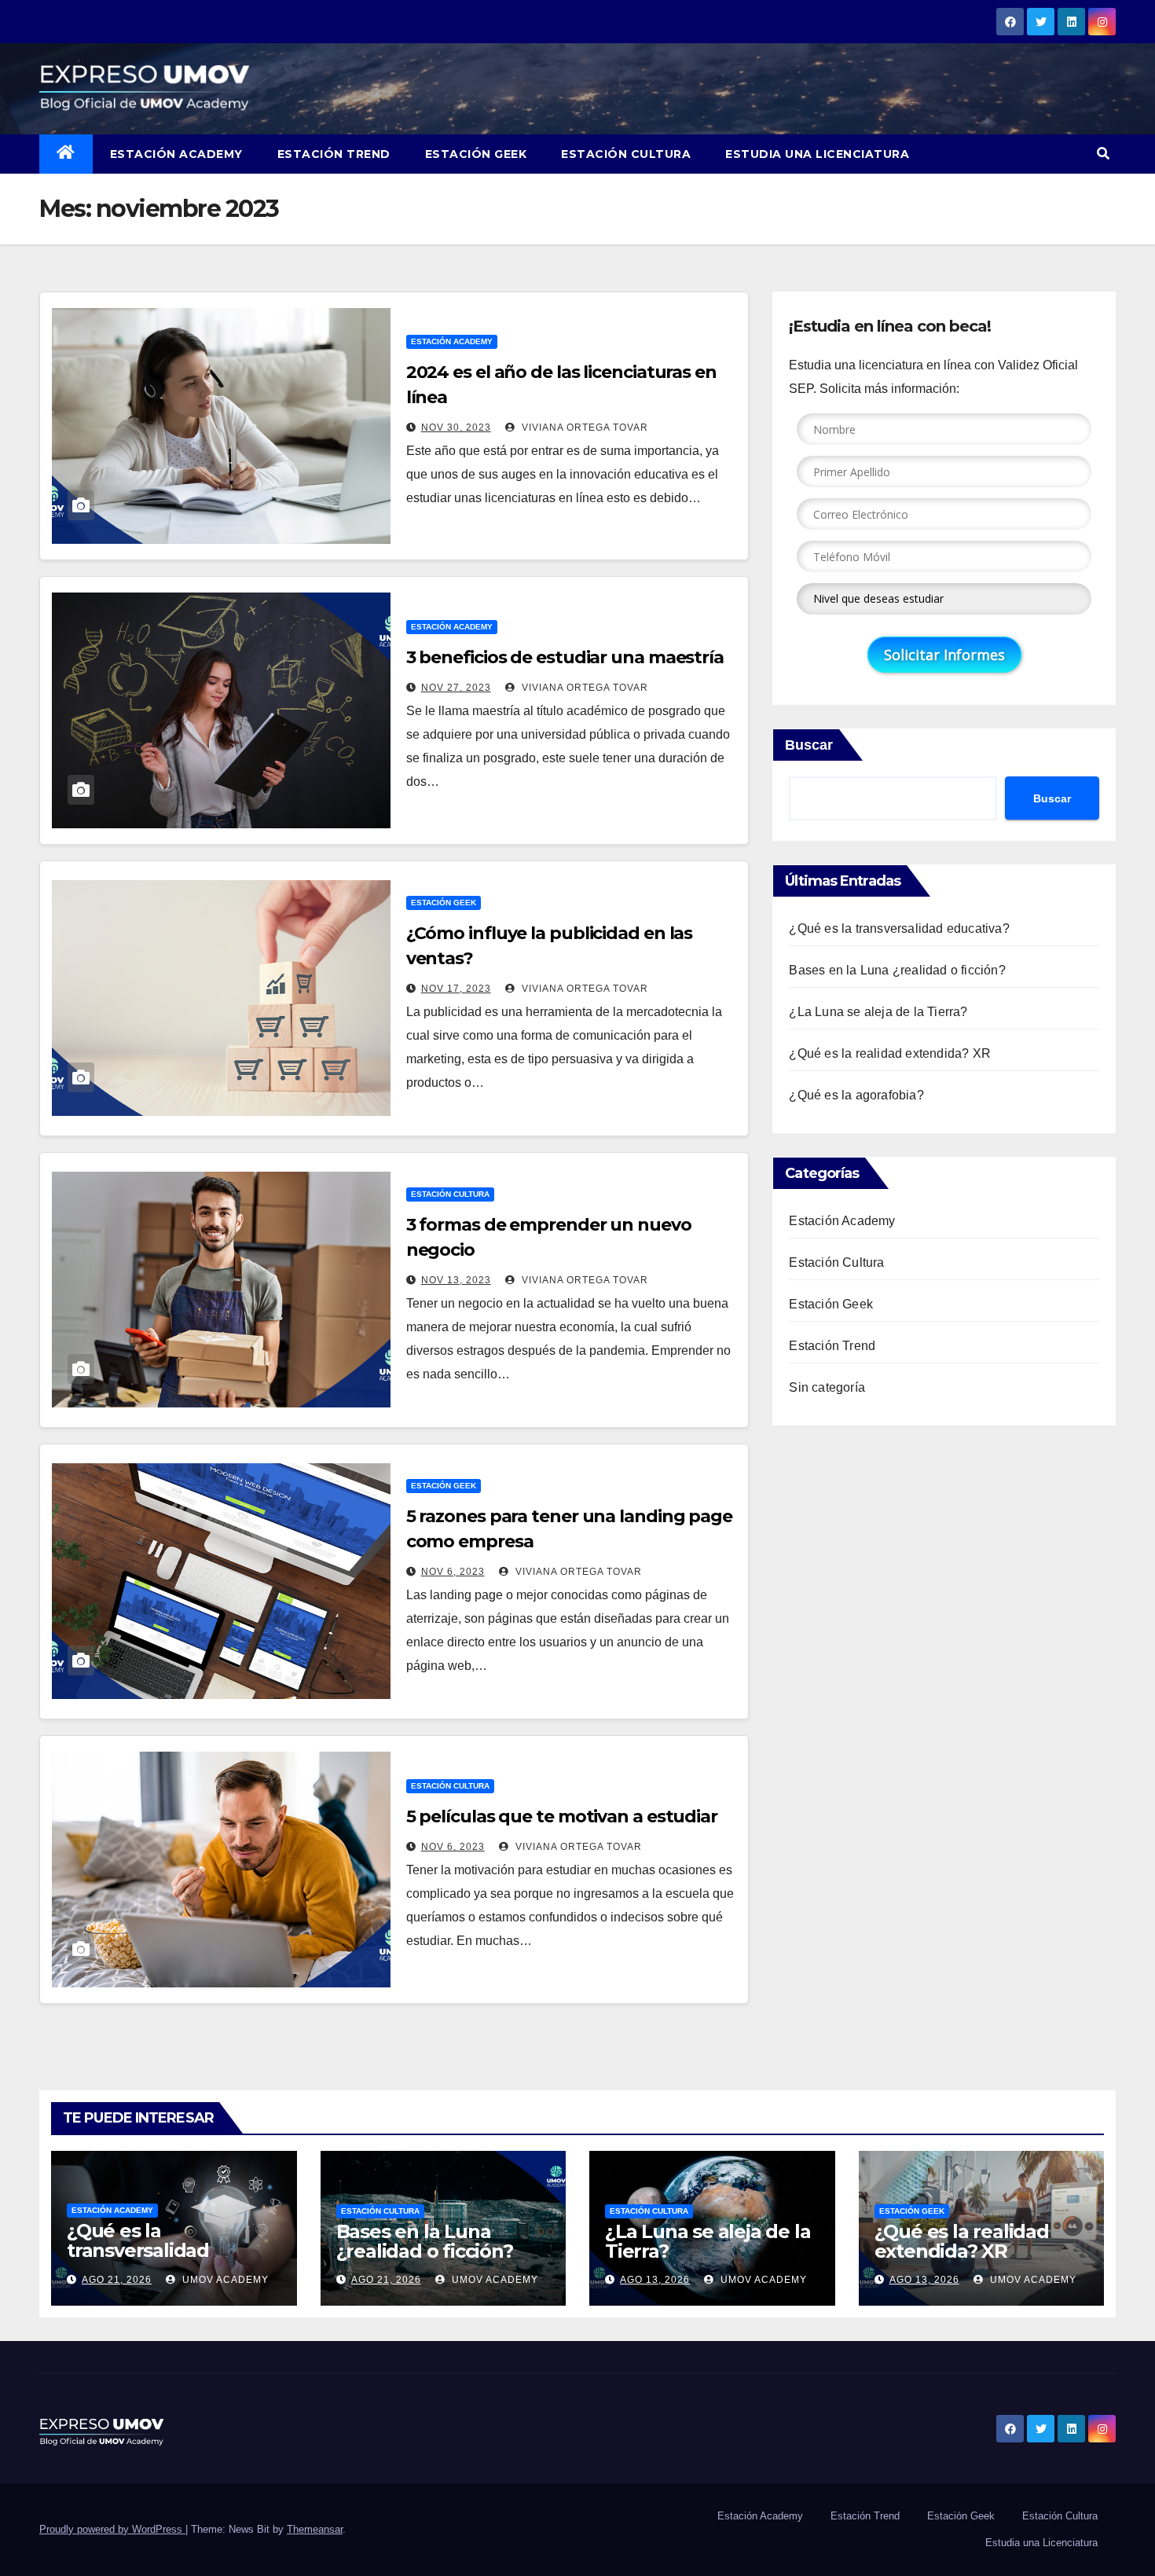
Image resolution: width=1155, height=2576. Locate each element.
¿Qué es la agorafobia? (856, 1095)
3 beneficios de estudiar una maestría (565, 657)
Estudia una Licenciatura (817, 154)
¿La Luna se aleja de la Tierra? (878, 1012)
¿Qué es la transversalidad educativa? (899, 928)
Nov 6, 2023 (453, 1572)
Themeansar (315, 2529)
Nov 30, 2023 (456, 427)
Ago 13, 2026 (655, 2280)
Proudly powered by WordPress (112, 2529)
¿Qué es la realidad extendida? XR (890, 1053)
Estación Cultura (626, 154)
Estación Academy (176, 154)
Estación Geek (476, 154)
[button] (1103, 154)
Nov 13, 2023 (456, 1280)
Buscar (809, 745)
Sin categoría (827, 1387)
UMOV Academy (224, 2280)
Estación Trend (334, 154)
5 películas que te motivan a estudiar (562, 1816)
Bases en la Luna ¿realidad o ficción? (897, 970)
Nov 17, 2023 (456, 989)
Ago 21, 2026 (117, 2280)
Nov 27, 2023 (456, 688)
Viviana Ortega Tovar (583, 427)
